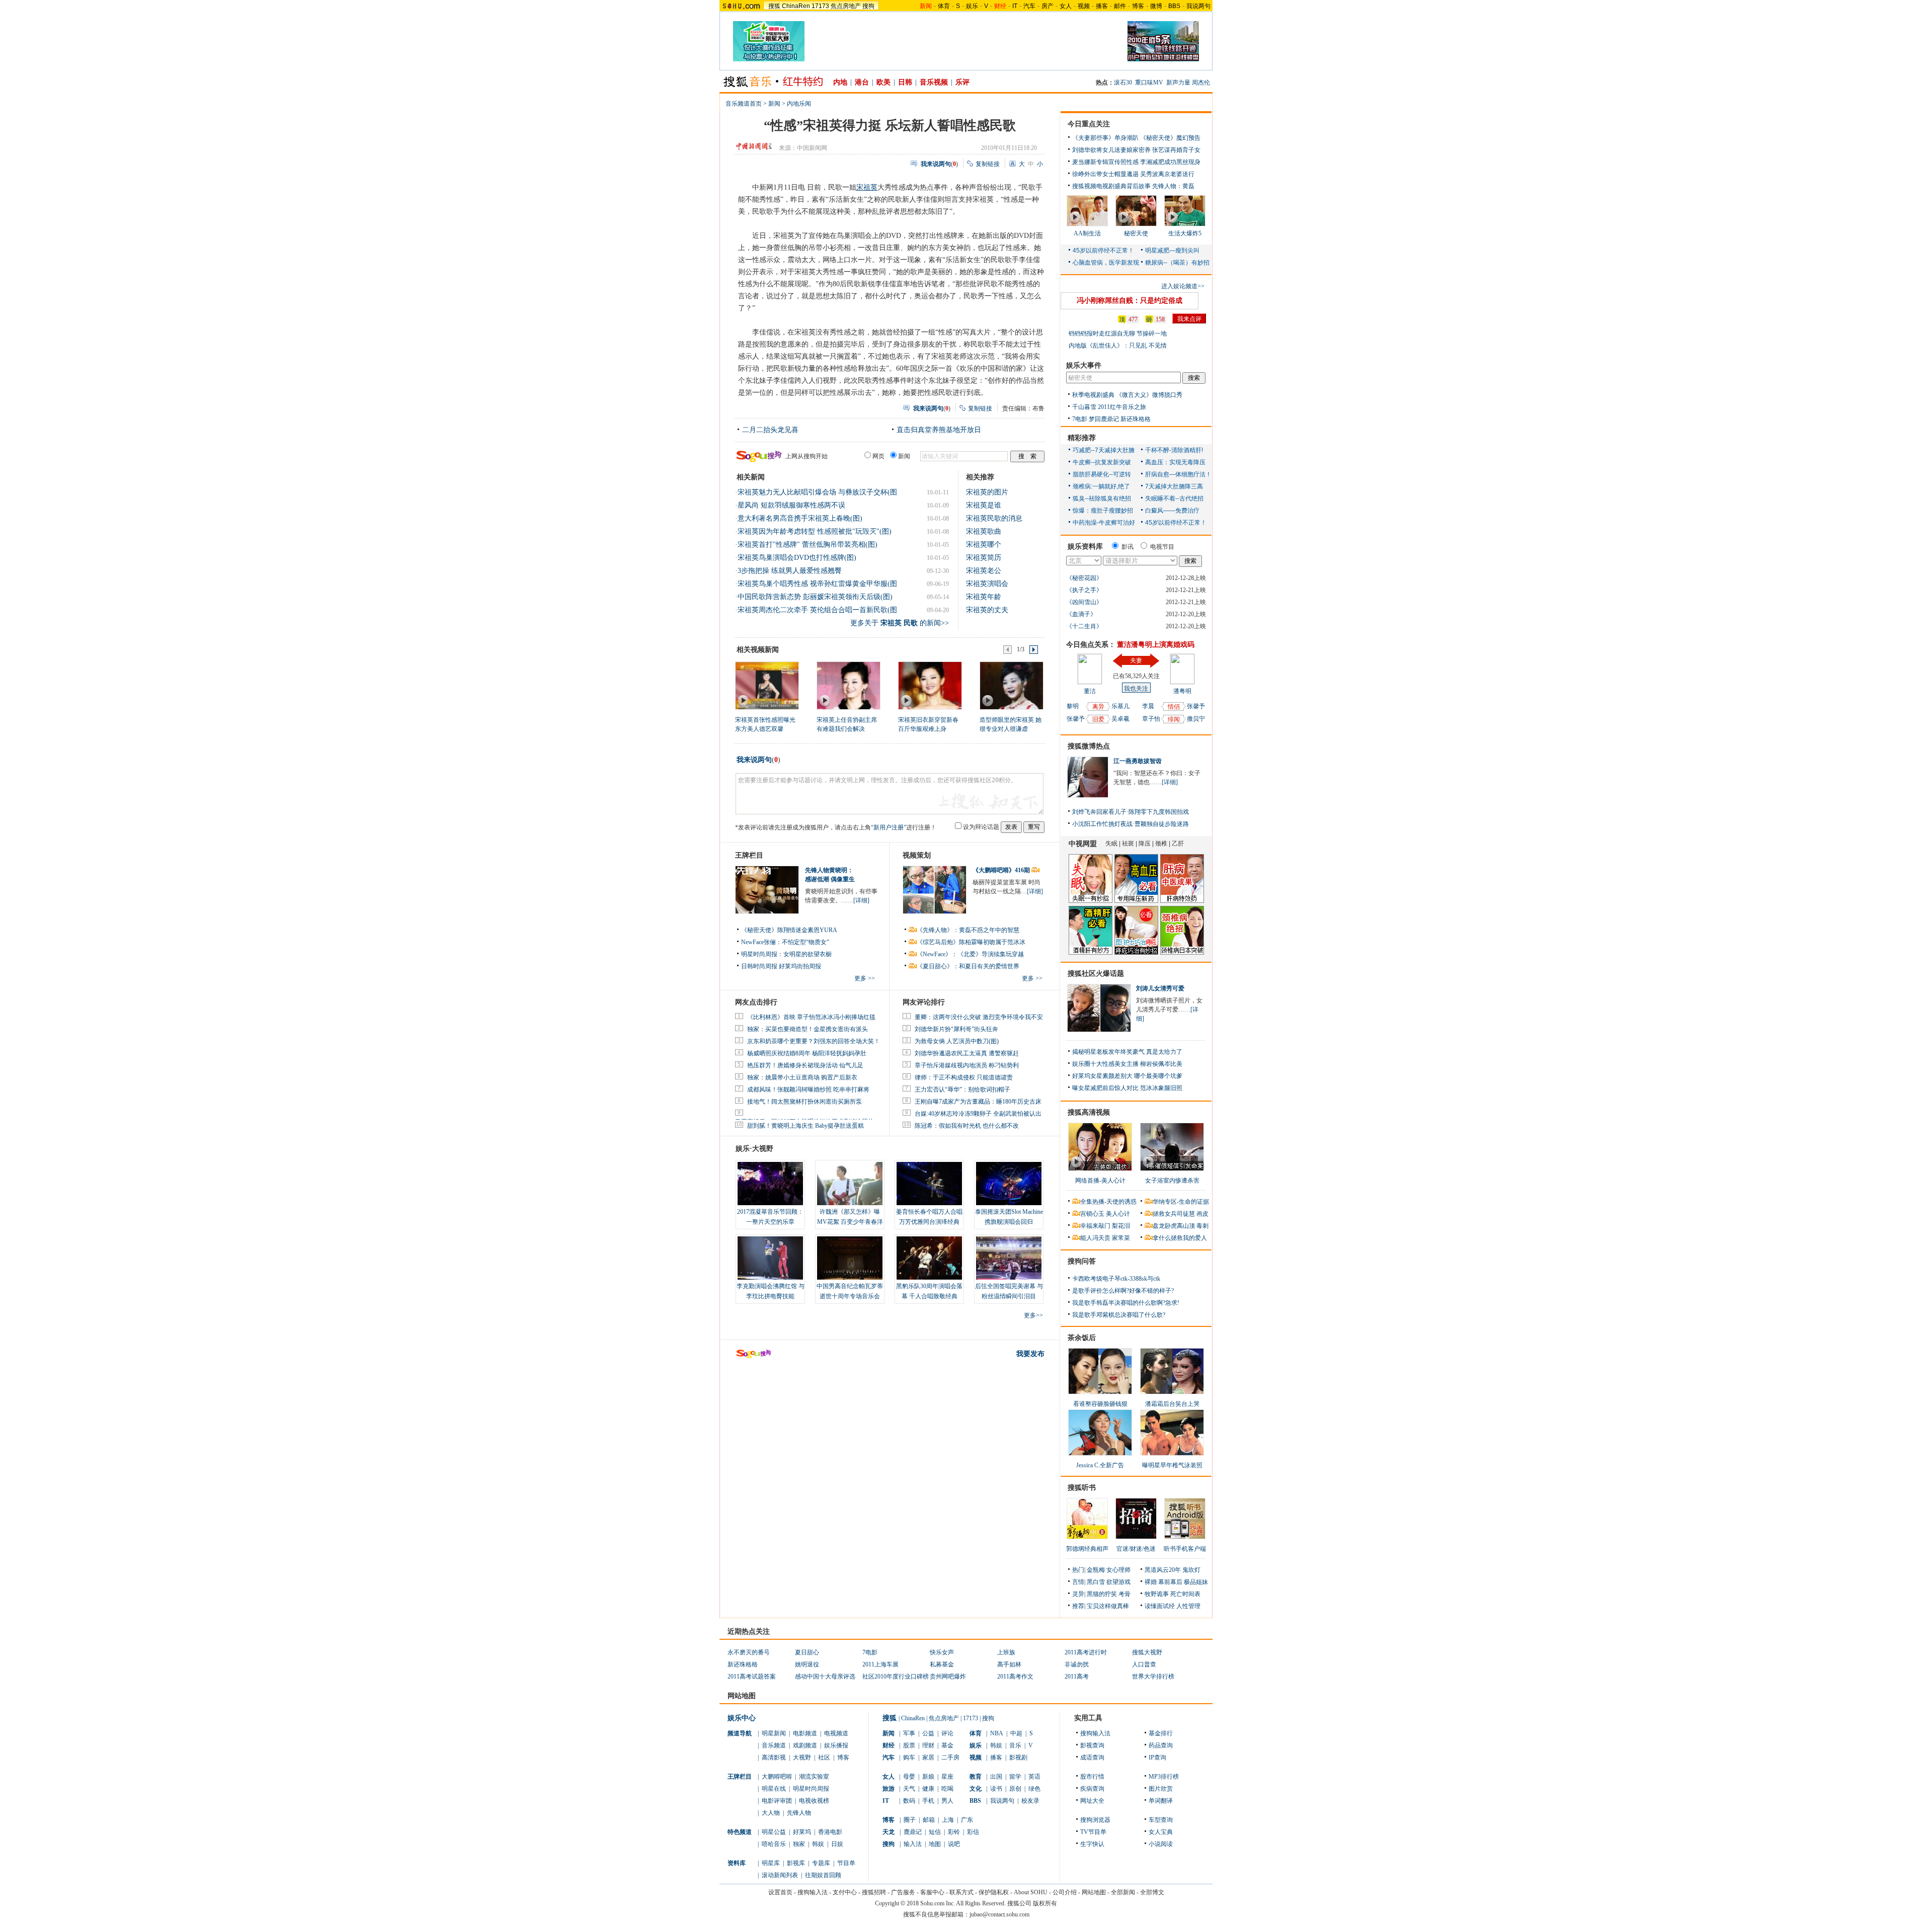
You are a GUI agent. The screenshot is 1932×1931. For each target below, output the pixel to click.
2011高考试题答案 (752, 1676)
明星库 (771, 1863)
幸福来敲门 (1095, 1226)
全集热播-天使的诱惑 (1108, 1202)
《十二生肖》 (1084, 626)
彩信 (973, 1832)
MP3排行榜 (1164, 1777)
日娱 (837, 1844)
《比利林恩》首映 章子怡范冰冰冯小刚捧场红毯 (811, 1017)
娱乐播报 (836, 1745)
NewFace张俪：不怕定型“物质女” (785, 942)
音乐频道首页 (744, 104)
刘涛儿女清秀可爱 (1160, 988)
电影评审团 (777, 1801)
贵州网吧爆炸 (948, 1676)
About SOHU (1031, 1892)
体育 (944, 6)
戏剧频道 (805, 1745)
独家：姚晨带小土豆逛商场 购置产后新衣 (802, 1077)
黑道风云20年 (1163, 1570)
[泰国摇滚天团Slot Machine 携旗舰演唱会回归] (1009, 1184)
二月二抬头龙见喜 (770, 430)
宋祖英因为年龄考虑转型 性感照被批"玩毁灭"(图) (815, 531)
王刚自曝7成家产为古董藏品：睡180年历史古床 (978, 1102)
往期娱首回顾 (823, 1875)
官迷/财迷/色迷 (1136, 1549)
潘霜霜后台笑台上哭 (1172, 1404)
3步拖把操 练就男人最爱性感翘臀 (790, 571)
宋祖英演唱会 (987, 584)
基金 (947, 1745)
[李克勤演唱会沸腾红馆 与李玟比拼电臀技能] (770, 1258)
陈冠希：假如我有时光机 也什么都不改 (967, 1126)
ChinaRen (796, 6)
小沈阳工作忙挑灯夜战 (1102, 824)
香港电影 (830, 1832)
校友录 (1030, 1801)
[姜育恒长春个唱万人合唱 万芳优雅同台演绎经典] (929, 1184)
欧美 (883, 82)
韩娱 (818, 1844)
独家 (799, 1844)
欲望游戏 (1118, 1582)
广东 (967, 1820)
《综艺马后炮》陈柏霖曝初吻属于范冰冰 (971, 942)
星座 (947, 1777)
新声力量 (1178, 82)
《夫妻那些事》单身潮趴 (1105, 138)
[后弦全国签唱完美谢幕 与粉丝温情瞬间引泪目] (1009, 1258)
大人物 (771, 1813)
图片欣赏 (1161, 1789)
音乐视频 (934, 82)
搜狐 (774, 6)
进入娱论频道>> (1183, 286)
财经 (889, 1745)
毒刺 (1202, 1226)
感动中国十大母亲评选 (825, 1676)
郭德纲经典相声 (1087, 1549)
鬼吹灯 (1191, 1570)
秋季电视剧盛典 (1093, 395)
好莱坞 (802, 1832)
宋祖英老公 (984, 571)
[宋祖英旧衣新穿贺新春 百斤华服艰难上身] (930, 685)
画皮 (1202, 1214)
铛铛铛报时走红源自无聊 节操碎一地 (1118, 333)
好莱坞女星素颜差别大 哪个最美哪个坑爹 (1127, 1076)
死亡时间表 (1185, 1594)
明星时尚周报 (811, 1789)
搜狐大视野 (1147, 1652)
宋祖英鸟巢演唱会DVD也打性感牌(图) (797, 558)
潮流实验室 (814, 1777)
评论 (947, 1733)
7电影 (1080, 419)
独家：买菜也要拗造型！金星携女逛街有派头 (808, 1029)
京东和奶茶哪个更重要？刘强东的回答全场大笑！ (814, 1041)
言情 (1078, 1582)
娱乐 (972, 6)
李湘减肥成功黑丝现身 (1170, 162)
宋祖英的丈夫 (987, 610)
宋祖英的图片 (987, 492)
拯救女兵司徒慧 (1174, 1214)
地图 (935, 1844)
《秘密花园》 (1084, 578)
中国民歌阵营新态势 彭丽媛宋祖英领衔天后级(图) (815, 597)
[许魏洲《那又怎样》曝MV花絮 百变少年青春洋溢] (850, 1184)
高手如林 (1009, 1664)
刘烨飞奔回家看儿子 (1099, 812)
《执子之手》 (1084, 590)
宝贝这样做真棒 (1108, 1606)
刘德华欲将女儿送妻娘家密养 (1111, 150)
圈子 (910, 1820)
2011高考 (1077, 1676)
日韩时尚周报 (759, 966)
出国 (996, 1777)
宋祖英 (867, 187)
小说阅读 (1161, 1844)
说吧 (954, 1844)
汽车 (1029, 6)
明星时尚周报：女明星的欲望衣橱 (786, 954)
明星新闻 (774, 1733)
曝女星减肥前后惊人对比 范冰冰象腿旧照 (1127, 1088)
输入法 (913, 1844)
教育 (976, 1777)
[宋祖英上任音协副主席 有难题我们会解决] (848, 685)
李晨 (1148, 706)
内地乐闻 (799, 104)
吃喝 (947, 1789)
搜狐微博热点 (1089, 746)
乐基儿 (1120, 706)
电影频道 (805, 1733)
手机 (928, 1801)
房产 (1048, 6)
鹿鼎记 (913, 1832)
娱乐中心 (742, 1718)
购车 (909, 1757)
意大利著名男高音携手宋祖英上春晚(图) (800, 518)
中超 (1016, 1733)
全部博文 (1152, 1892)
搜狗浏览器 (1095, 1820)
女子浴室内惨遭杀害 (1172, 1181)
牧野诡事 (1157, 1594)
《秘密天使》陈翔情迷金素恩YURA (789, 930)
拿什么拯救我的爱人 (1180, 1238)
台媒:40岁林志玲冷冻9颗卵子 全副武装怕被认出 (978, 1114)
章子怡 (1151, 719)
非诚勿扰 (1077, 1664)
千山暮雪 (1084, 407)
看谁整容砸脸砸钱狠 (1100, 1404)
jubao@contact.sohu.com (999, 1914)
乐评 (962, 82)
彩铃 (954, 1832)
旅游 (889, 1789)
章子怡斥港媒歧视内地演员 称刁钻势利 (967, 1065)
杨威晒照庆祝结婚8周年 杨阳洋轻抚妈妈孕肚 (807, 1053)
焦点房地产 (846, 6)
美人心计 (1118, 1214)
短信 (935, 1832)
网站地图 (1094, 1892)
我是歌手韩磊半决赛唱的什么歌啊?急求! (1126, 1303)
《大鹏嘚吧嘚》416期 (1002, 870)
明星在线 (774, 1789)
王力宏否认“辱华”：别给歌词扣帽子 (962, 1089)
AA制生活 (1087, 233)
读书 (996, 1789)
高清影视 (774, 1757)
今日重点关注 (1089, 124)
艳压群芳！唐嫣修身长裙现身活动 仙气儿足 (805, 1065)
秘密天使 (1136, 233)
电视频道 (836, 1733)
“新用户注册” (889, 827)
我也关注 (1136, 689)
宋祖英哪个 (984, 544)
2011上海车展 (880, 1664)
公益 (928, 1733)
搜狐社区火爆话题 (1096, 974)
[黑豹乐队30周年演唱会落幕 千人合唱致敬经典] (929, 1258)
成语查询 (1092, 1757)
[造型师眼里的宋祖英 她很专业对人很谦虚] (1011, 685)
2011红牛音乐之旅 (1122, 407)
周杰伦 (1201, 82)
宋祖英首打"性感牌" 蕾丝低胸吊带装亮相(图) (808, 544)
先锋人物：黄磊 (1173, 186)
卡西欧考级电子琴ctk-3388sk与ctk (1116, 1279)
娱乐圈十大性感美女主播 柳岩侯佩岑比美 (1127, 1064)
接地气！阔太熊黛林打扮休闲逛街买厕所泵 (804, 1102)
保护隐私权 (994, 1892)
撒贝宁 (1196, 719)
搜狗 (868, 6)
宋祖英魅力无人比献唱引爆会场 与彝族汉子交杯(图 (817, 492)
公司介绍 (1065, 1892)
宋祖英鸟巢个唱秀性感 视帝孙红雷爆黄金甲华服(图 (817, 584)
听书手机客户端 (1185, 1549)
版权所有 (1045, 1903)
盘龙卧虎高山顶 (1174, 1226)
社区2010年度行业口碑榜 (896, 1676)
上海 (948, 1820)
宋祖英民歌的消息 (994, 518)
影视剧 (1018, 1757)
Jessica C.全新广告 (1100, 1465)
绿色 (1034, 1789)
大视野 (802, 1757)
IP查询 (1157, 1757)
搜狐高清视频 (1089, 1112)
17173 (820, 6)
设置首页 (780, 1892)
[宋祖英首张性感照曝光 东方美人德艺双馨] (767, 685)
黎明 (1073, 706)
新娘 (928, 1777)
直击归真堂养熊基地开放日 (939, 430)
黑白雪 (1096, 1582)
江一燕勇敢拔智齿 (1138, 761)
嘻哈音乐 (774, 1844)
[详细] (861, 900)
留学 (1015, 1777)
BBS (1174, 6)
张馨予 (1076, 719)
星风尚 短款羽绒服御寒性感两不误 (791, 505)
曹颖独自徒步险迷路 (1162, 824)
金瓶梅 (1096, 1570)
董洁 (1090, 691)
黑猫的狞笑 (1102, 1594)
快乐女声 (942, 1652)
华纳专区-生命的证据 (1181, 1202)
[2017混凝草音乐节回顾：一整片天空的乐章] (770, 1184)
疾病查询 (1092, 1789)
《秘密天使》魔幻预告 (1170, 138)
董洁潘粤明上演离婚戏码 (1156, 645)
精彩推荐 (1082, 438)
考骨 (1124, 1594)
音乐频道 (774, 1745)
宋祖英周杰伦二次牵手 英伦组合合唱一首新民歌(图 (817, 610)
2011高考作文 (1015, 1676)
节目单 (846, 1863)
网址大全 (1092, 1801)
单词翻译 (1161, 1801)
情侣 (1174, 707)
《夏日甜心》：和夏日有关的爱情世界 (968, 966)
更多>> (1033, 1315)
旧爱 (1098, 719)
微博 (1156, 6)
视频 (1084, 6)
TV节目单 (1093, 1832)
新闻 (774, 104)
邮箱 (929, 1820)
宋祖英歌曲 (984, 531)
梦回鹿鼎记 (1104, 419)
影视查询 (1092, 1745)
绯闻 (1174, 719)
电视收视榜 (814, 1801)
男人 (947, 1801)
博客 (1138, 6)
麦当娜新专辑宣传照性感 (1105, 162)
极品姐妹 (1196, 1582)
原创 (1015, 1789)
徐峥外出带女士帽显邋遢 (1105, 174)
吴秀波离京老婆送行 (1167, 174)
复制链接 (988, 164)
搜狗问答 (1082, 1261)
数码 (909, 1801)
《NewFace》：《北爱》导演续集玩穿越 (970, 954)
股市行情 (1092, 1777)
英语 (1034, 1777)
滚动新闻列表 (780, 1875)
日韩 (905, 82)
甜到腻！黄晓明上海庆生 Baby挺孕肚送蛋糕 (806, 1126)
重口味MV (1149, 82)
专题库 (821, 1863)
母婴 (909, 1777)
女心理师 (1118, 1570)
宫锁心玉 (1092, 1214)
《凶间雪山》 (1084, 602)
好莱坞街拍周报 (800, 966)
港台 (862, 82)
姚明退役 (807, 1664)
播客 (1102, 6)
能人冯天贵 (1095, 1238)
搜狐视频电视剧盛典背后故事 (1111, 186)
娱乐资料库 (1085, 547)
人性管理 (1188, 1606)
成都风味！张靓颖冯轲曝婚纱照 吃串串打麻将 (808, 1089)
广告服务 (903, 1892)
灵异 (1078, 1594)
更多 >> (865, 978)
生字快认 (1092, 1844)
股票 (909, 1745)
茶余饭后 (1082, 1338)
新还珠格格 (1136, 419)
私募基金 (942, 1664)
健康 (928, 1789)
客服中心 (932, 1892)
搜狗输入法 (1095, 1733)
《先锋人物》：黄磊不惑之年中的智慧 (968, 930)
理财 (928, 1745)
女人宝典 (1161, 1832)
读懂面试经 (1160, 1606)
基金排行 (1161, 1733)
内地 (840, 82)
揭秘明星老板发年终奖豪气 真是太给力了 (1127, 1052)
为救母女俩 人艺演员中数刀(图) (957, 1041)
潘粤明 (1182, 691)
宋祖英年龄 (984, 597)
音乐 (1015, 1745)
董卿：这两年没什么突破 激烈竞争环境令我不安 (979, 1017)
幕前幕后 (1170, 1582)
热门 (1078, 1570)
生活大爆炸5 (1185, 233)
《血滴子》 (1081, 614)
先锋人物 (799, 1813)
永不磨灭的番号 (749, 1652)
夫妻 (1136, 660)
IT (1015, 6)
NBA (997, 1733)
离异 (1098, 707)
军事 (909, 1733)
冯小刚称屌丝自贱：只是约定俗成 (1130, 301)
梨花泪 (1121, 1226)
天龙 (889, 1832)
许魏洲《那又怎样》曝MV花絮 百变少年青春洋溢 (850, 1222)
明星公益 (774, 1832)
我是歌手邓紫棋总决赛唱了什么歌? (1119, 1315)
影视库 (796, 1863)
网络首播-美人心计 (1100, 1181)
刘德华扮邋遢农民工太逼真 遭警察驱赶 (967, 1053)
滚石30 (1123, 82)
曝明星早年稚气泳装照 (1172, 1465)
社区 (824, 1757)
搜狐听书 (1082, 1488)
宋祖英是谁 (984, 505)
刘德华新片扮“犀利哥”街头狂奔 (956, 1029)
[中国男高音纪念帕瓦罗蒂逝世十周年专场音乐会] (850, 1258)
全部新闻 (1123, 1892)
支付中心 (845, 1892)
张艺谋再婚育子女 (1176, 150)
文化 (976, 1789)
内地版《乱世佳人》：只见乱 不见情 (1118, 346)
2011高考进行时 (1086, 1652)
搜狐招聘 (874, 1892)
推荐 (1078, 1606)
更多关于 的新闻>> (900, 623)
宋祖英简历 (984, 558)
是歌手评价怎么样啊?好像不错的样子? (1123, 1291)
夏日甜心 (807, 1652)
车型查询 (1161, 1820)
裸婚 (1151, 1582)
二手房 (950, 1757)
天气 (909, 1789)
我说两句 (1198, 6)
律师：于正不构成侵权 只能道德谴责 (964, 1077)
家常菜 (1121, 1238)
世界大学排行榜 (1153, 1676)
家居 (928, 1757)
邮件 (1120, 6)
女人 (1066, 6)
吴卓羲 (1120, 719)
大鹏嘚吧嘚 (777, 1777)
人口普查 (1144, 1664)
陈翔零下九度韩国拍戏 (1159, 812)
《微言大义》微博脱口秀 (1149, 395)
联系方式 (961, 1892)
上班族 (1006, 1652)
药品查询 (1161, 1745)
